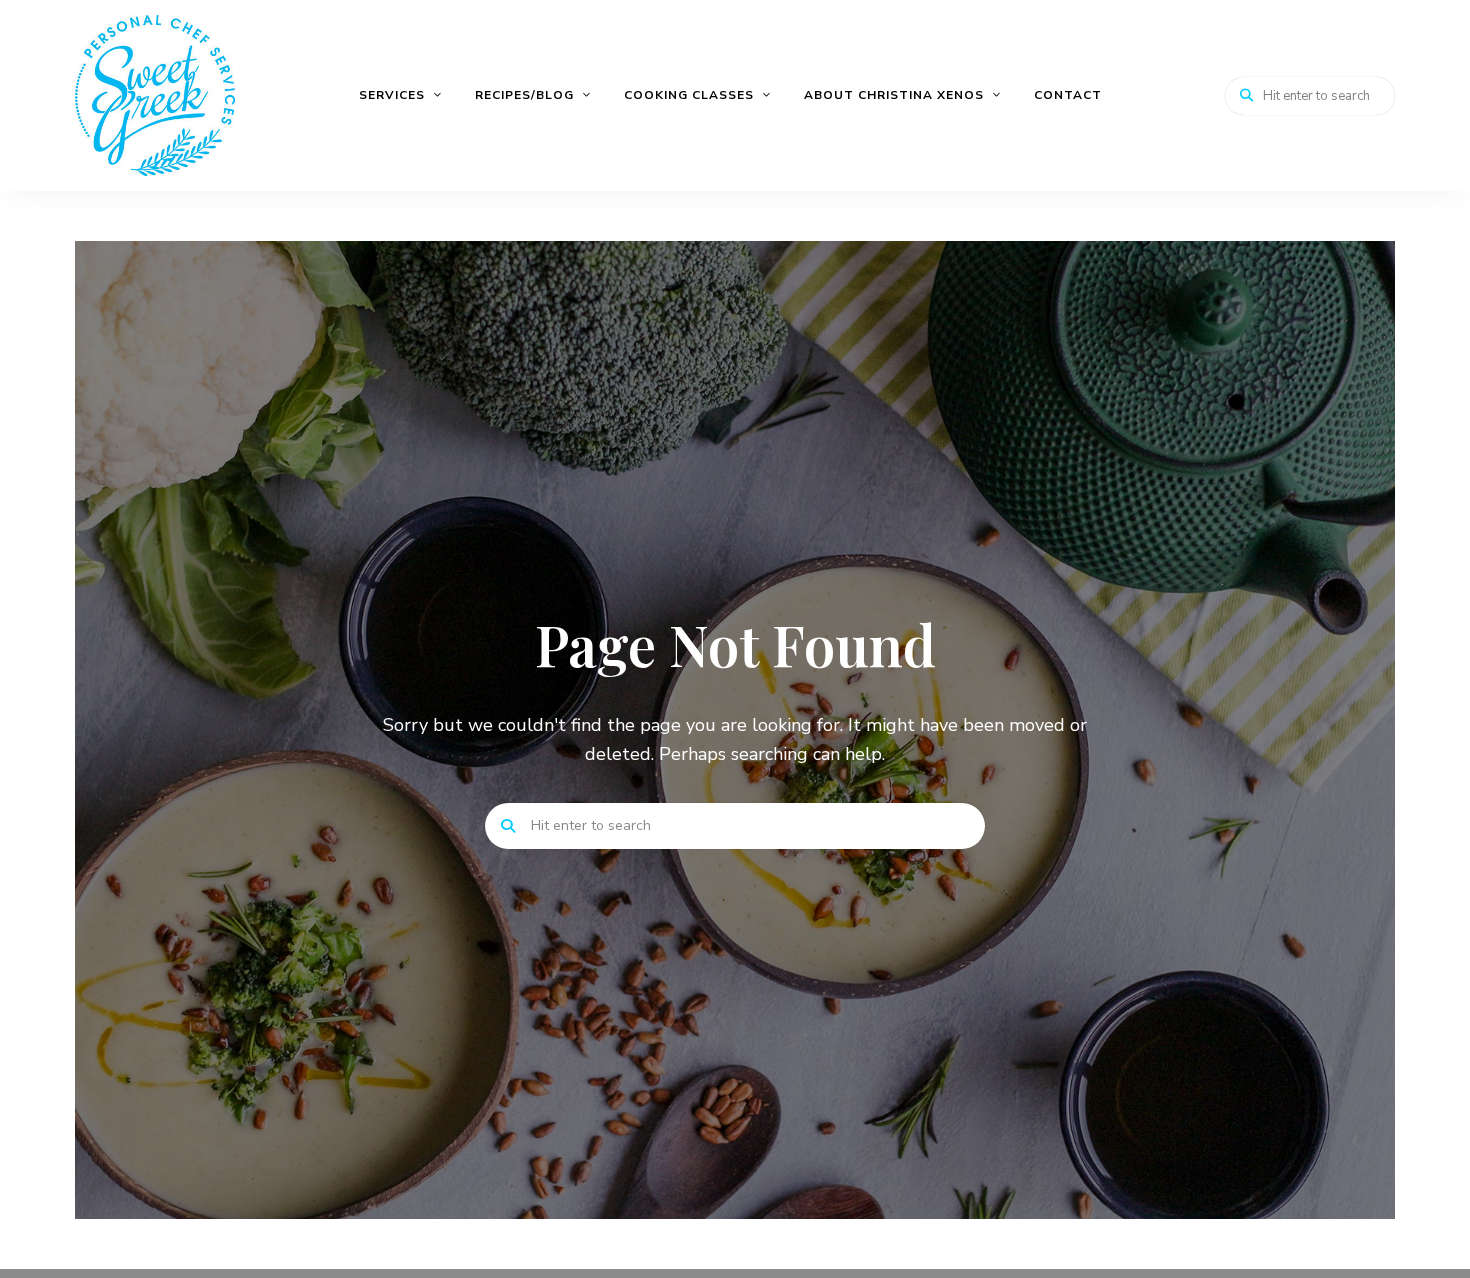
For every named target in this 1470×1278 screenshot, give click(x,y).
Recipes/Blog (524, 95)
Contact (1068, 95)
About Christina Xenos (894, 95)
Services (392, 95)
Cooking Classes (689, 95)
